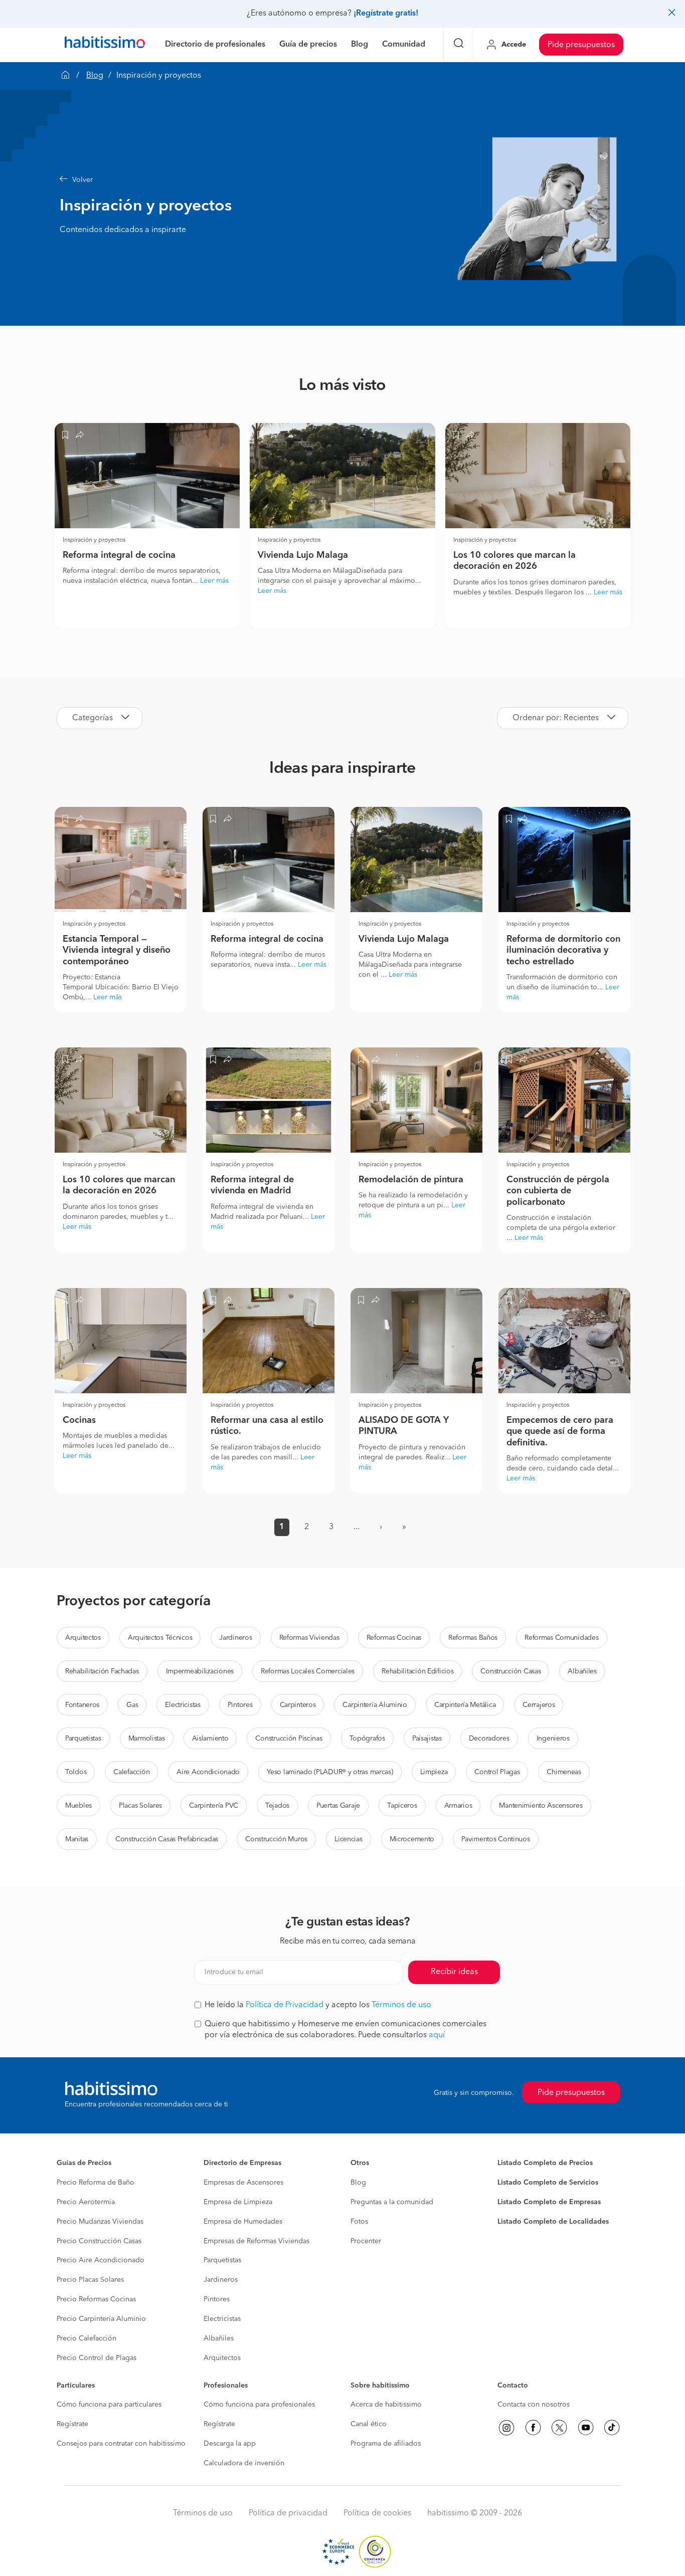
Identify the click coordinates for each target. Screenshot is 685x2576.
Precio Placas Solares (90, 2280)
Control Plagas (497, 1772)
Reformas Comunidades (561, 1638)
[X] (559, 2428)
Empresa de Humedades (243, 2222)
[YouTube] (586, 2428)
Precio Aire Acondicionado (101, 2260)
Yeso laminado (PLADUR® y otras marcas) (330, 1772)
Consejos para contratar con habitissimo (121, 2444)
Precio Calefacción (87, 2338)
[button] (255, 180)
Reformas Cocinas (394, 1638)
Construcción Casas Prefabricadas (167, 1839)
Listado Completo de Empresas (549, 2202)
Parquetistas (83, 1739)
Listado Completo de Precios (545, 2163)
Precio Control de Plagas (97, 2358)
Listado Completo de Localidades (553, 2222)
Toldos (76, 1772)
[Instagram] (506, 2428)
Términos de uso (401, 2005)
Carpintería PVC (214, 1806)
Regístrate (72, 2424)
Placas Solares (140, 1806)
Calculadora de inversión (244, 2463)
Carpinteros (298, 1705)
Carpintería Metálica (465, 1705)
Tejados (277, 1806)
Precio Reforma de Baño (96, 2183)
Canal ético (369, 2424)
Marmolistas (147, 1739)
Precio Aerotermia (86, 2202)
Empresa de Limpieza (238, 2202)
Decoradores (489, 1739)
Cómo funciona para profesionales (259, 2405)
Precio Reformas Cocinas (96, 2299)
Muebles (78, 1806)
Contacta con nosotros (534, 2405)
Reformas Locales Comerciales (308, 1671)
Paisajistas (427, 1739)
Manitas (77, 1839)
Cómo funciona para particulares (109, 2405)
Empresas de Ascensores (243, 2183)
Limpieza (434, 1772)
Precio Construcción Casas (99, 2241)
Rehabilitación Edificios (417, 1671)
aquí (437, 2035)
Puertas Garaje (338, 1806)
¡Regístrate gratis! (386, 14)
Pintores (240, 1705)
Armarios (458, 1806)
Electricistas (183, 1705)
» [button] (404, 1527)
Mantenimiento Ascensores (541, 1806)
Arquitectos (83, 1638)
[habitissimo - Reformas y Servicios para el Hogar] (105, 45)
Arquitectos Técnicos (160, 1638)
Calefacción (131, 1772)
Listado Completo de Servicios (548, 2183)
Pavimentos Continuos (495, 1839)
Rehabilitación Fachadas (102, 1671)
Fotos (359, 2222)
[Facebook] (533, 2428)
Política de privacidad (288, 2513)
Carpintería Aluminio (375, 1705)
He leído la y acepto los (318, 2005)
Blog (95, 76)
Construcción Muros (276, 1839)
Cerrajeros (539, 1705)
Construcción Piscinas (289, 1739)
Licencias (348, 1839)
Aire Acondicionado (208, 1772)
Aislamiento (210, 1739)
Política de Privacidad (285, 2005)
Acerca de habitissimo (386, 2405)
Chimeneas (564, 1772)
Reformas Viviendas (309, 1638)
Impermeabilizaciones (200, 1671)
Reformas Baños (473, 1638)
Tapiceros (402, 1806)
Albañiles (582, 1671)
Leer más (214, 581)
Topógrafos (367, 1739)
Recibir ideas (454, 1972)
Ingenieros (553, 1739)
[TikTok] (612, 2428)
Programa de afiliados (386, 2444)
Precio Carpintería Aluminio (101, 2319)
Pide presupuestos (581, 45)
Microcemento (412, 1839)
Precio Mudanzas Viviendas (100, 2222)
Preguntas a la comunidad (392, 2202)
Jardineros (235, 1638)
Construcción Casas (510, 1671)
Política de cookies (377, 2513)
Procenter (366, 2241)
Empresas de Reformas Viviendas (256, 2241)
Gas (132, 1705)
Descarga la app (230, 2444)
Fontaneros (82, 1705)
